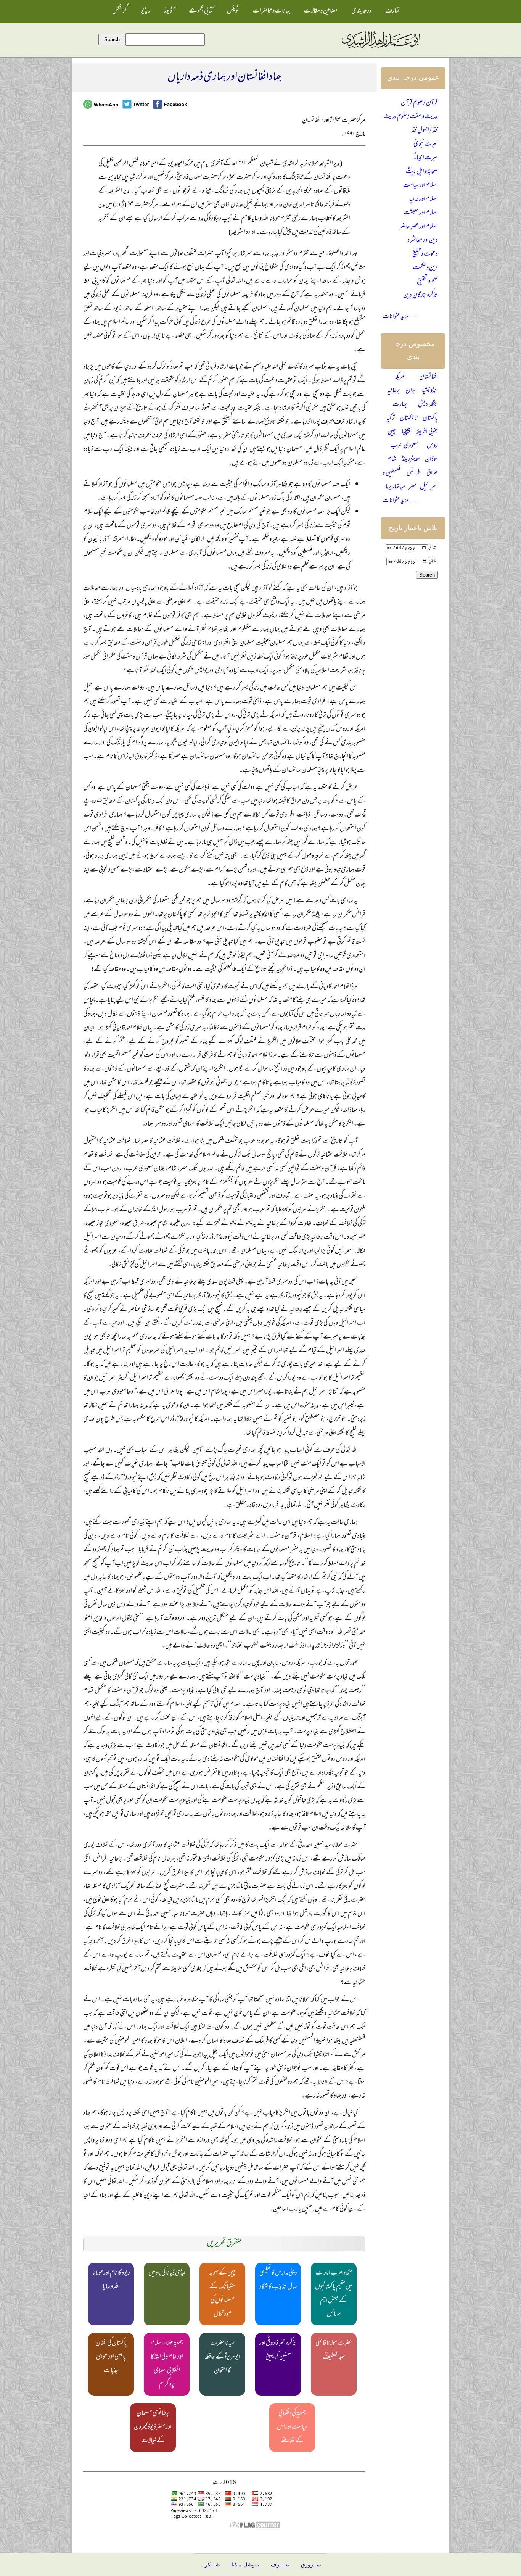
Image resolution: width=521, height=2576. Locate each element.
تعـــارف (280, 2565)
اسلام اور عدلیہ (424, 200)
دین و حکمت (425, 268)
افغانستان (429, 377)
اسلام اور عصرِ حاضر (419, 227)
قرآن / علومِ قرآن (419, 103)
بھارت (400, 405)
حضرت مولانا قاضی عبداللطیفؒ (334, 2350)
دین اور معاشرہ (423, 241)
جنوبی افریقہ (427, 432)
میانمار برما (395, 487)
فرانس (413, 474)
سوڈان (431, 460)
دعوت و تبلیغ (425, 255)
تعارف (392, 11)
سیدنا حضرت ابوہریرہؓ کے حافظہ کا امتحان (222, 2357)
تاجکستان (409, 419)
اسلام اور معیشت (421, 213)
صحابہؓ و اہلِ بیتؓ (422, 172)
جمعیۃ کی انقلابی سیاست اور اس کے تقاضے (292, 2428)
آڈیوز (170, 11)
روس (432, 446)
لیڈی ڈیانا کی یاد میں (167, 2273)
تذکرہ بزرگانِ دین (420, 296)
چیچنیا (406, 432)
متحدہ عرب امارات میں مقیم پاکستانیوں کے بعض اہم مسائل (334, 2294)
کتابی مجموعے (201, 11)
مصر (412, 487)
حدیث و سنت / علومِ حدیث (411, 117)
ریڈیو (146, 11)
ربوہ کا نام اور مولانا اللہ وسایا (111, 2280)
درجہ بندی (361, 11)
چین (392, 432)
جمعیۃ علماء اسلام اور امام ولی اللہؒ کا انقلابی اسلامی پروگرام (167, 2364)
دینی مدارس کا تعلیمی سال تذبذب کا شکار (278, 2280)
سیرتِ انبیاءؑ (426, 158)
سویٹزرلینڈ (411, 460)
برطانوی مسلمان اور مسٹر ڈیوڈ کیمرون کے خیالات (153, 2428)
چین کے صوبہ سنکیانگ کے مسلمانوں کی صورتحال (222, 2294)
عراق (432, 474)
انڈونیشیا (430, 391)
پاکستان (430, 419)
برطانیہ (394, 391)
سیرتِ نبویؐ (426, 145)
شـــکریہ (210, 2565)
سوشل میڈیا (245, 2565)
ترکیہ (391, 419)
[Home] (381, 48)
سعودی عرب (404, 446)
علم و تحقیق (427, 282)
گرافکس (120, 11)
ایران (411, 391)
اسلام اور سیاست (420, 186)
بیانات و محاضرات (272, 11)
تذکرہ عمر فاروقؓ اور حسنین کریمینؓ (278, 2350)
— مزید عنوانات (400, 317)
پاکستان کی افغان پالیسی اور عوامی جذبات (111, 2357)
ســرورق (311, 2565)
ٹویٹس (233, 11)
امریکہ (400, 377)
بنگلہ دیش (428, 405)
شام (392, 460)
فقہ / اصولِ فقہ (425, 131)
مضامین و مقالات (321, 11)
